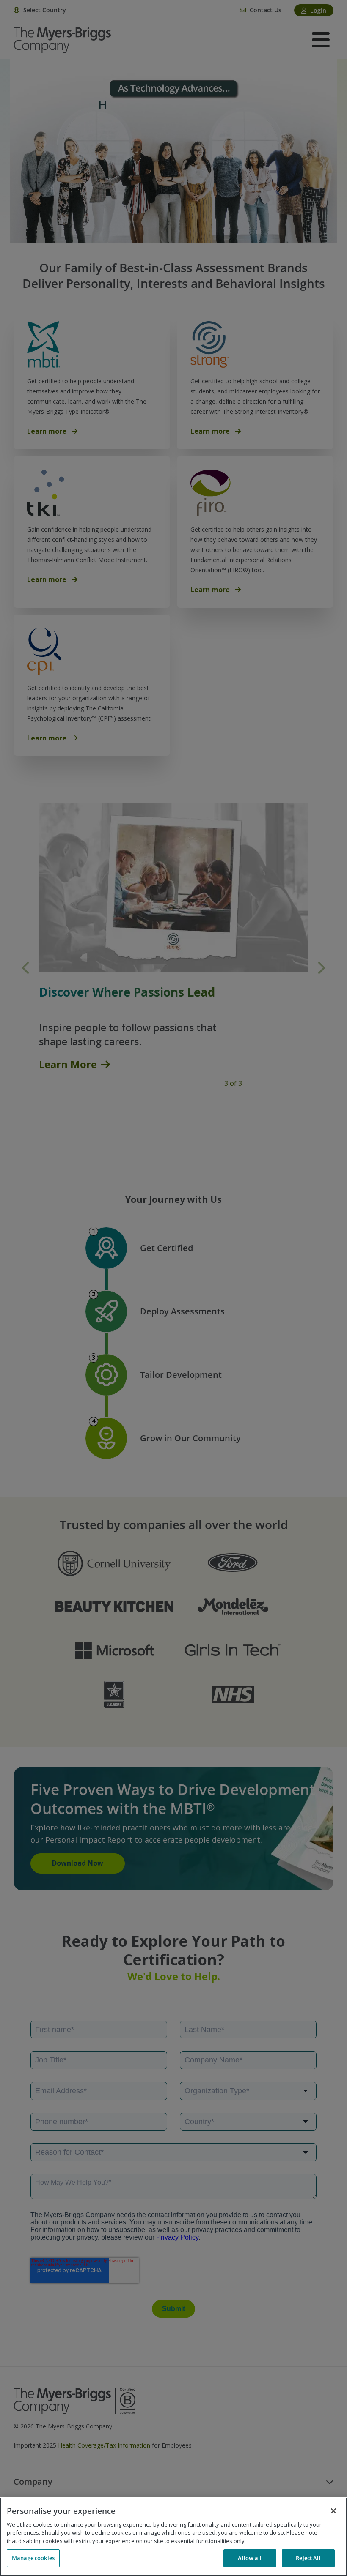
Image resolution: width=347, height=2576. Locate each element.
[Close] (333, 2511)
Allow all (250, 2558)
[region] (173, 2537)
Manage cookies (33, 2558)
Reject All (308, 2558)
